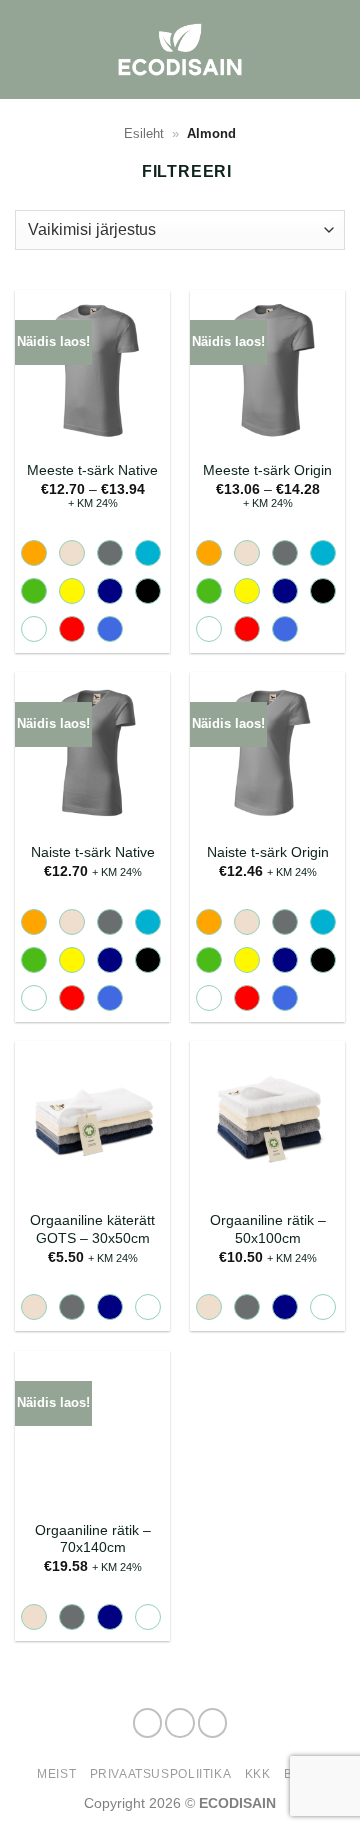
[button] (333, 49)
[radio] (34, 553)
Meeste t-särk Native (92, 470)
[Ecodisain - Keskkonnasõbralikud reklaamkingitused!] (180, 49)
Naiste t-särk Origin (268, 852)
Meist (56, 1774)
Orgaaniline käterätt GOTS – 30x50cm (92, 1229)
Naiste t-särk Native (93, 852)
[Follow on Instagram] (180, 1723)
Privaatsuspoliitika (161, 1774)
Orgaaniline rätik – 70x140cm (93, 1539)
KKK (258, 1774)
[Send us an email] (213, 1723)
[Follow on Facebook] (148, 1723)
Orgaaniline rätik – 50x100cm (268, 1229)
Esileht (144, 133)
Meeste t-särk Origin (267, 470)
